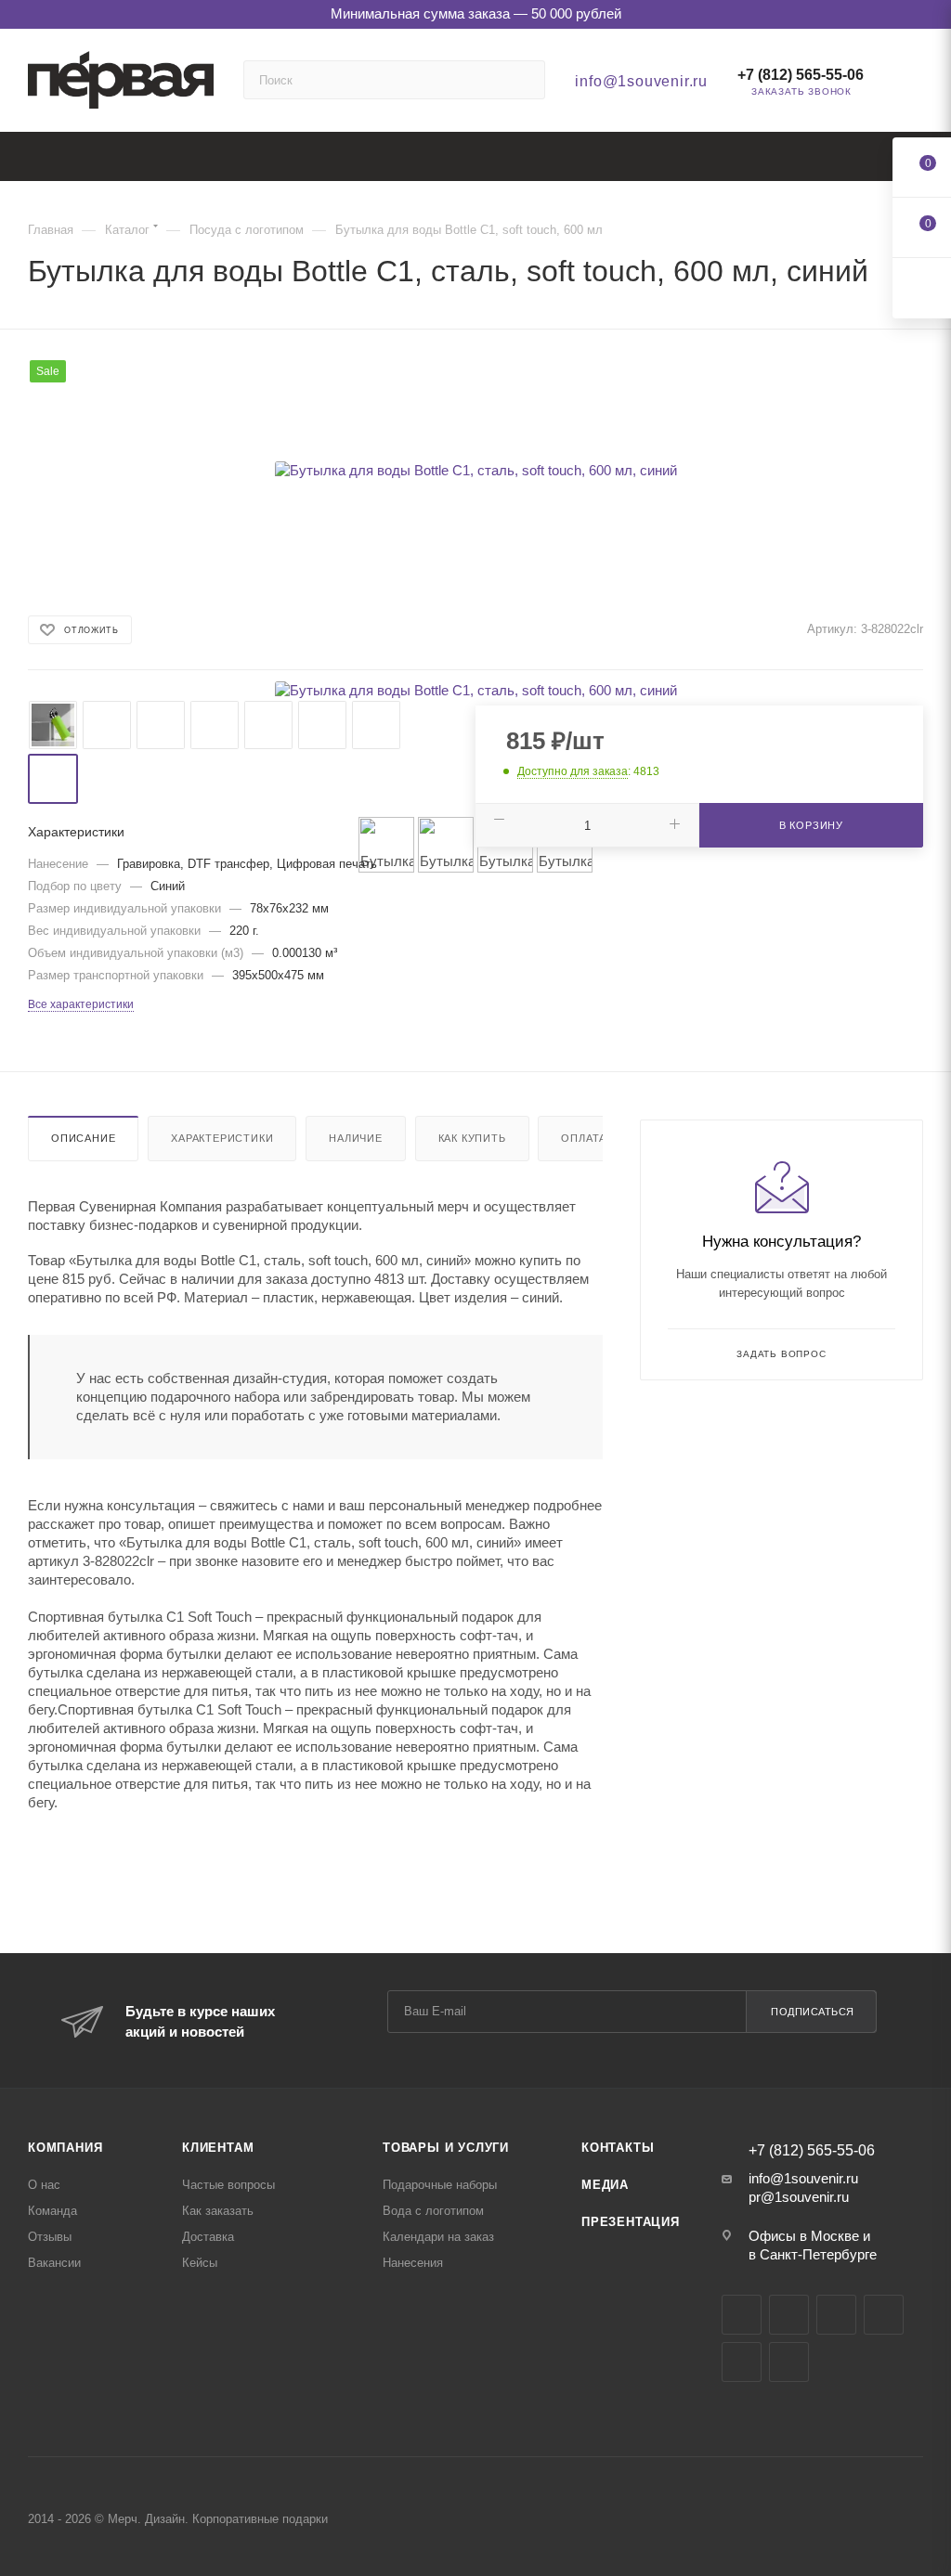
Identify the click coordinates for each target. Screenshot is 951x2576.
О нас (44, 2185)
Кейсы (200, 2263)
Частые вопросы (228, 2185)
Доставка (208, 2237)
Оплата (584, 1138)
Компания (65, 2148)
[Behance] (884, 2315)
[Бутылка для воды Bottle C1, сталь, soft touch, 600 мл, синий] (475, 470)
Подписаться (813, 2012)
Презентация (631, 2222)
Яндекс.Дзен (742, 2362)
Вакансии (54, 2263)
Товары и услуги (446, 2148)
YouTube (836, 2315)
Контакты (618, 2148)
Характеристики (222, 1138)
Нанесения (413, 2263)
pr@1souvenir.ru (799, 2197)
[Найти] (522, 80)
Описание (83, 1138)
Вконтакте (742, 2315)
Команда (52, 2211)
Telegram (789, 2315)
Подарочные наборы (440, 2185)
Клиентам (218, 2148)
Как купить (472, 1138)
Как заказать (218, 2211)
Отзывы (50, 2237)
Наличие (356, 1138)
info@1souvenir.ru (641, 81)
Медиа (605, 2185)
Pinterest (789, 2362)
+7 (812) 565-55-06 (801, 75)
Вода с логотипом (433, 2211)
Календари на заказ (438, 2237)
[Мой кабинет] (915, 84)
